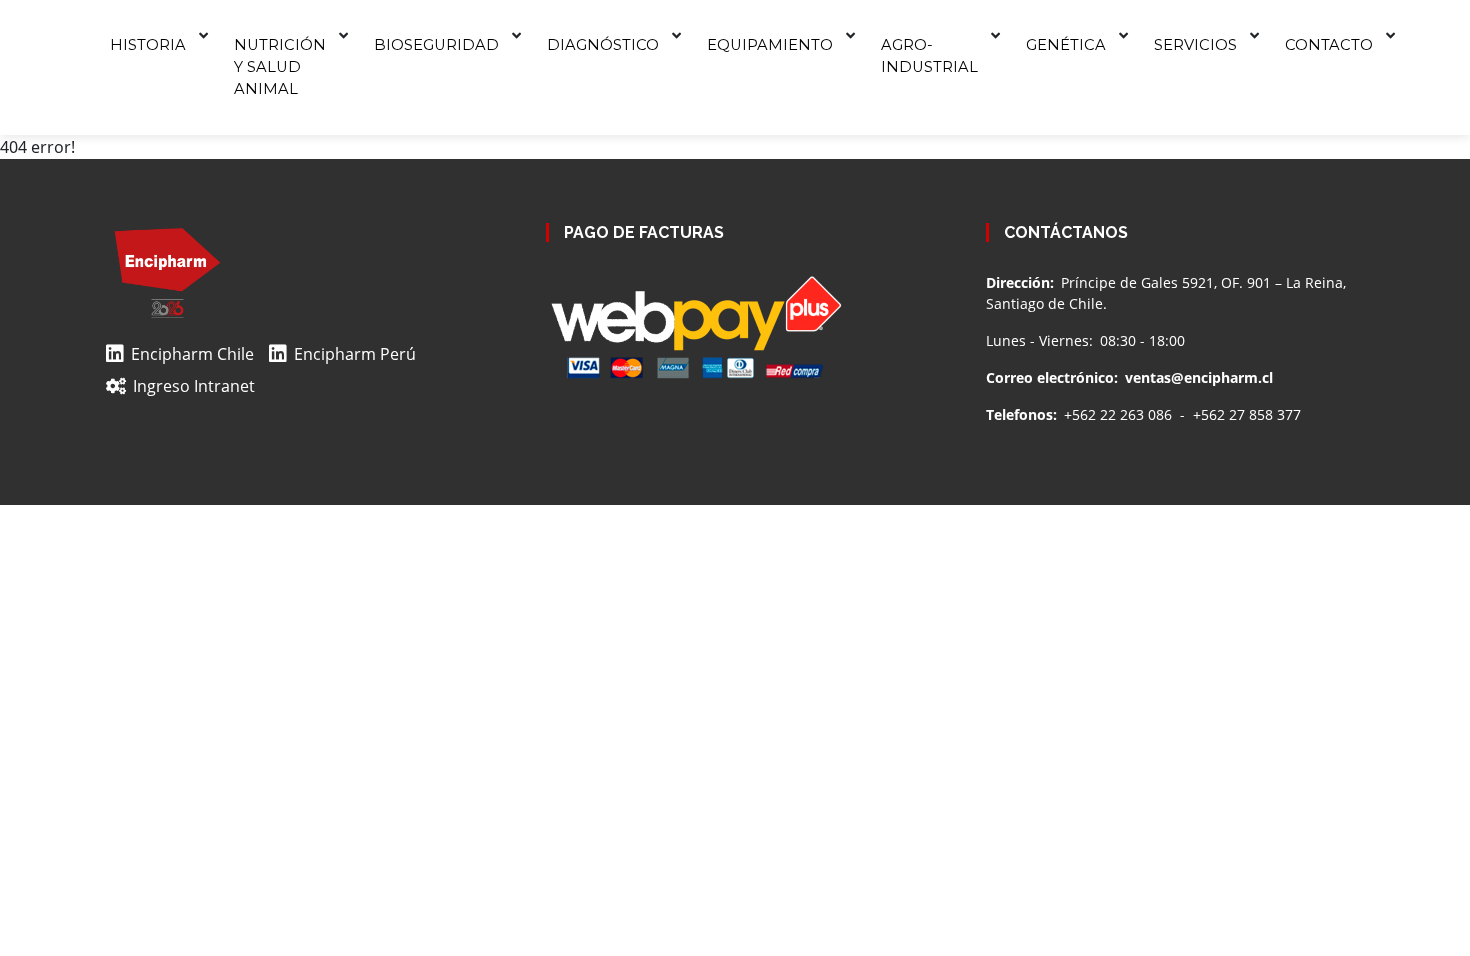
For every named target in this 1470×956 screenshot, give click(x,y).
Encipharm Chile (192, 354)
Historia (148, 45)
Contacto (1329, 45)
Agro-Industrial (929, 56)
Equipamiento (770, 45)
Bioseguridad (436, 45)
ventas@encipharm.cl (1199, 377)
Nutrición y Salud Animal (280, 67)
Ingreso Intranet (194, 386)
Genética (1066, 45)
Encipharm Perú (355, 354)
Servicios (1195, 45)
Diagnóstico (603, 45)
